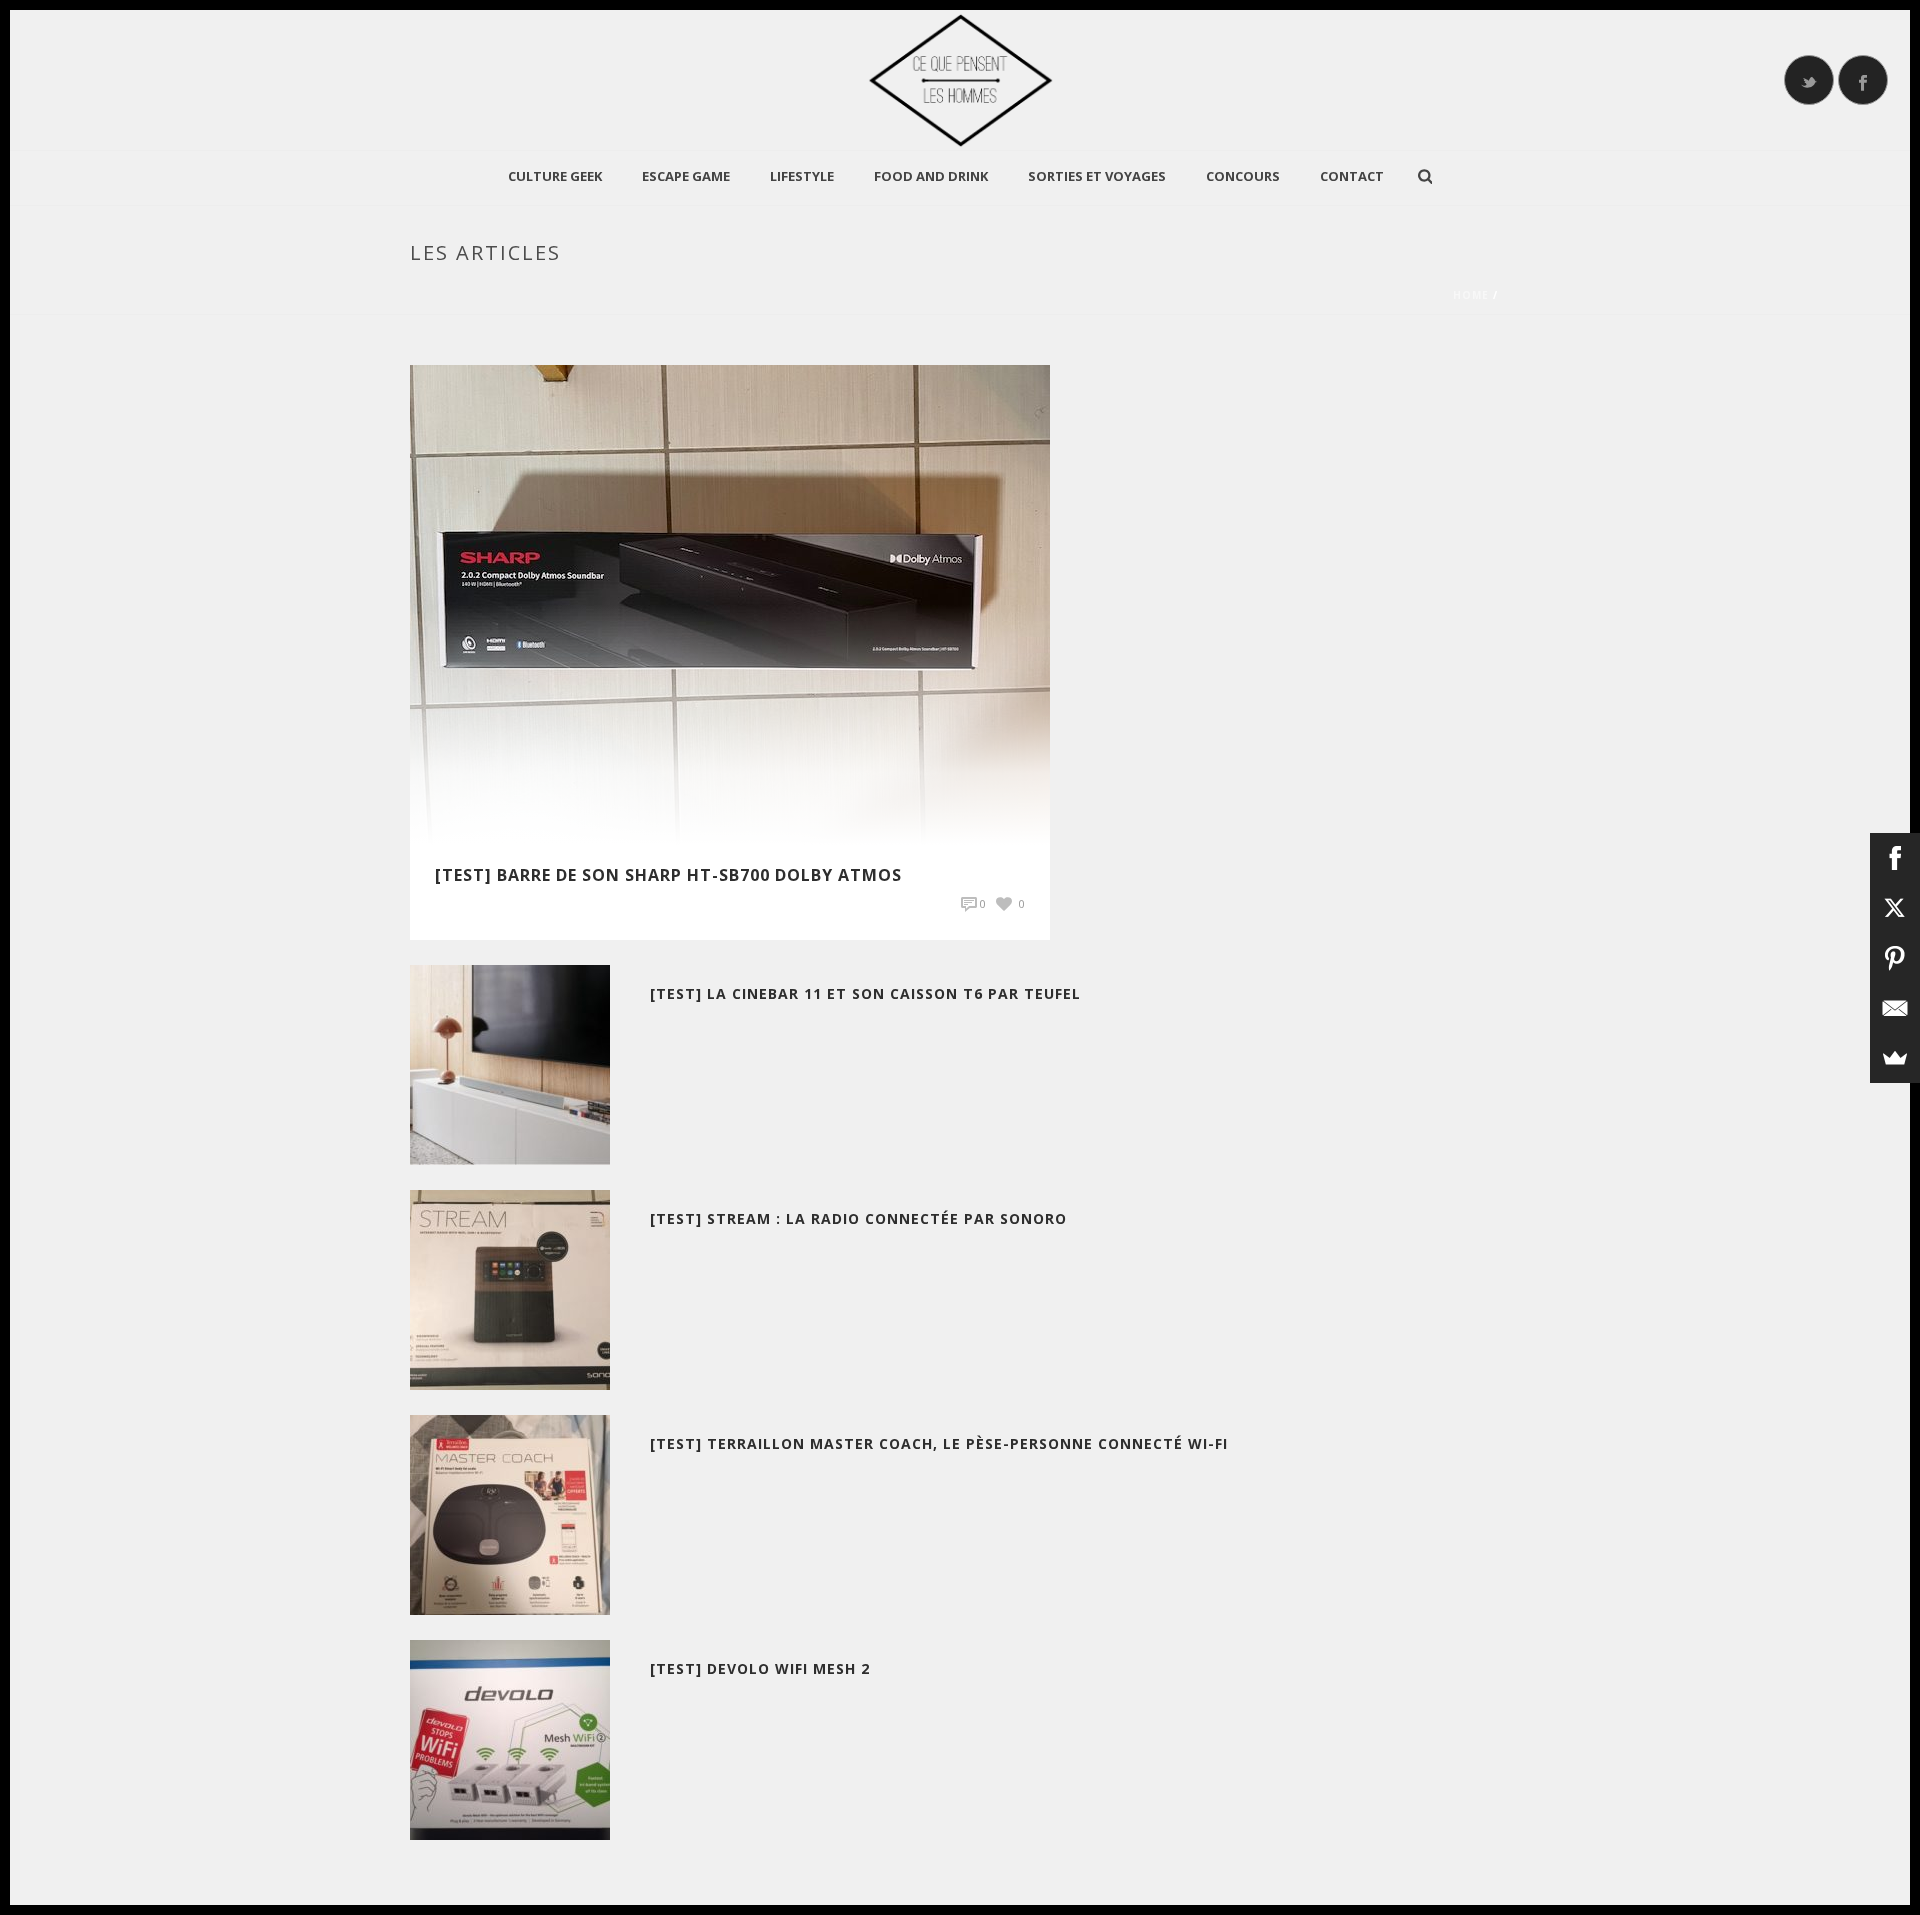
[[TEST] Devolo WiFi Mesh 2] (510, 1738)
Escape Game (686, 176)
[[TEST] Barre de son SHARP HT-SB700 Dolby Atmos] (730, 603)
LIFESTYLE (802, 176)
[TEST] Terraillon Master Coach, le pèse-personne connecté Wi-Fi (939, 1443)
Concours (1243, 176)
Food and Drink (931, 176)
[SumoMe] (1895, 1058)
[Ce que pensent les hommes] (960, 80)
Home (1471, 295)
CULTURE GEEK (555, 176)
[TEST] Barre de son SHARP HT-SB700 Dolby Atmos (668, 875)
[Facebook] (1895, 858)
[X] (1895, 908)
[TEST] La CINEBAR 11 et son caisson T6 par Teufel (865, 993)
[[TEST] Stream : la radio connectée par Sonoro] (510, 1288)
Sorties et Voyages (1097, 176)
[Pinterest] (1895, 958)
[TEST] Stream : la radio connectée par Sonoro (858, 1218)
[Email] (1895, 1008)
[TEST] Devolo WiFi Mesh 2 (760, 1668)
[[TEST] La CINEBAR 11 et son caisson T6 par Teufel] (510, 1063)
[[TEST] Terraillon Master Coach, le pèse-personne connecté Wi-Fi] (510, 1513)
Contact (1352, 176)
